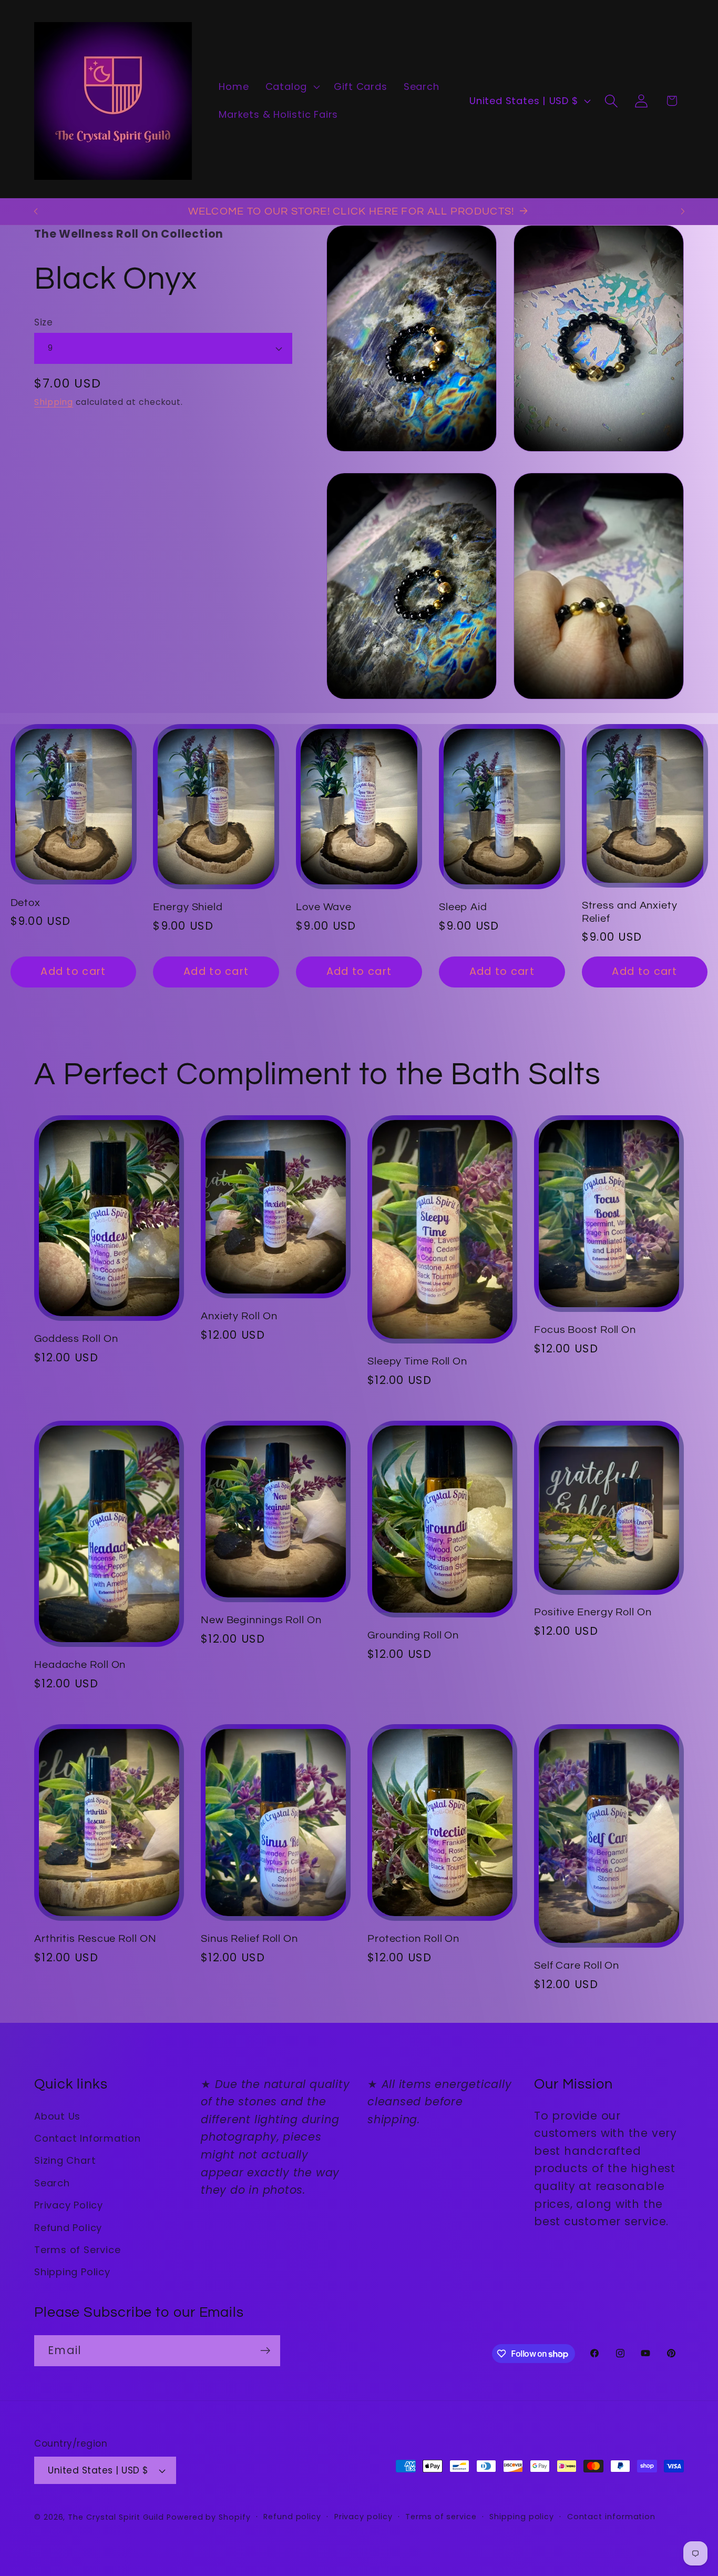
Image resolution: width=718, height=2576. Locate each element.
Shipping (54, 402)
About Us (57, 2116)
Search (52, 2183)
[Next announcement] (683, 211)
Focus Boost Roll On (585, 1330)
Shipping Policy (72, 2272)
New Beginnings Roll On (261, 1620)
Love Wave (324, 907)
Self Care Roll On (577, 1966)
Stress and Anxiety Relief (630, 912)
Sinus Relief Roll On (249, 1939)
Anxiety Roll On (239, 1316)
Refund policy (292, 2517)
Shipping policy (522, 2517)
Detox (26, 903)
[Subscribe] (265, 2351)
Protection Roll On (413, 1939)
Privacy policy (363, 2517)
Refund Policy (68, 2228)
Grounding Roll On (413, 1635)
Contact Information (88, 2138)
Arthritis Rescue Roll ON (95, 1939)
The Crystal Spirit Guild (116, 2517)
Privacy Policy (69, 2205)
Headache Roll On (80, 1665)
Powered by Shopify (208, 2517)
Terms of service (441, 2517)
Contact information (611, 2517)
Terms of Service (77, 2250)
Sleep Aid (463, 907)
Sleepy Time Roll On (417, 1361)
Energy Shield (188, 907)
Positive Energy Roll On (593, 1612)
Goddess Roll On (76, 1339)
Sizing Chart (65, 2160)
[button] (291, 87)
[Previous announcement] (36, 211)
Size (43, 323)
